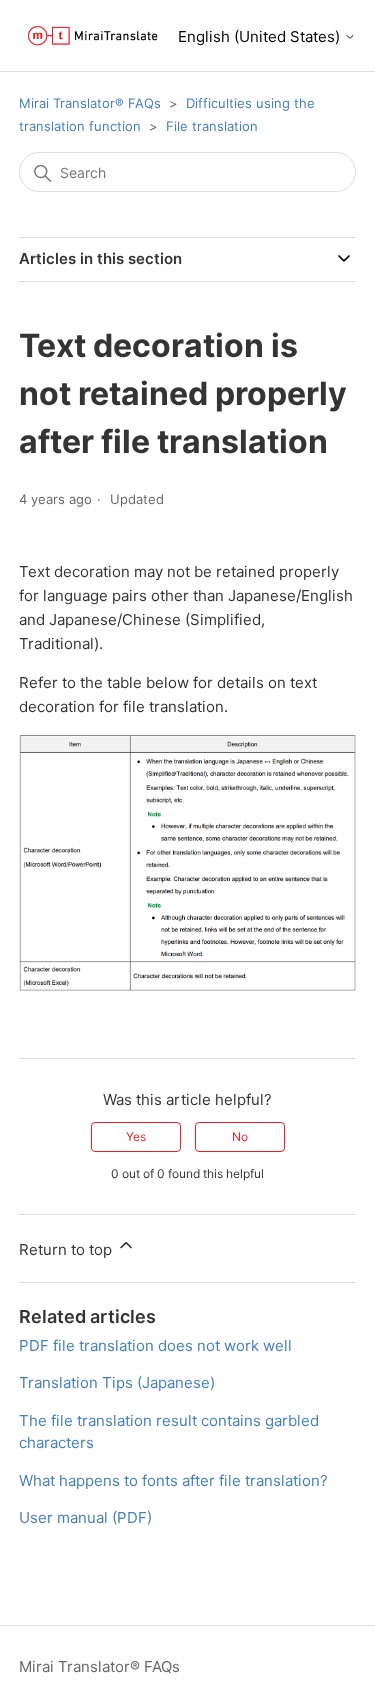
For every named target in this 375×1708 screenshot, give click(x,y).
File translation (212, 126)
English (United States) (261, 36)
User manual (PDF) (85, 1517)
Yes (136, 1136)
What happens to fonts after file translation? (173, 1480)
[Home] (92, 35)
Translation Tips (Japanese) (117, 1382)
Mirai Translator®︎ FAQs (90, 103)
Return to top (67, 1249)
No (240, 1136)
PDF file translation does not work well (155, 1345)
